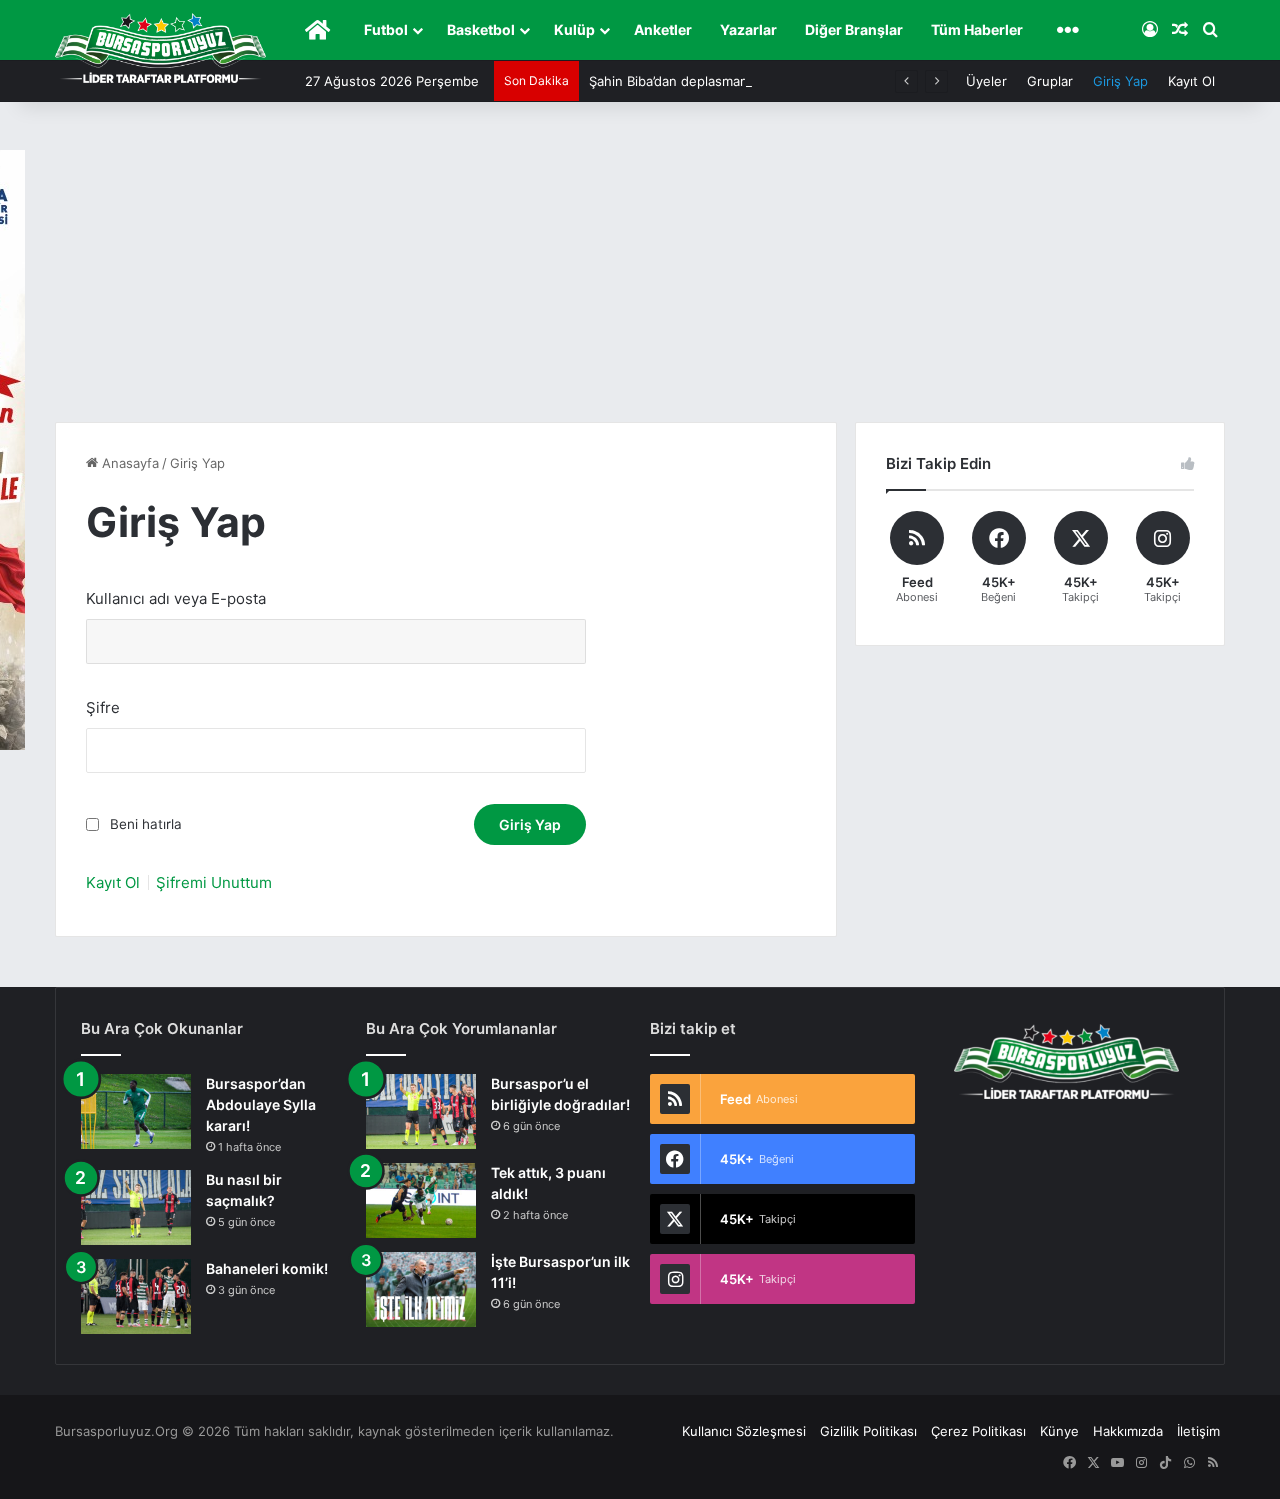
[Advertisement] (640, 272)
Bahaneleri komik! (267, 1268)
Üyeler (986, 81)
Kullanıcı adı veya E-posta (176, 598)
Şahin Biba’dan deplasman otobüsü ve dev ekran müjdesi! (767, 81)
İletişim (1198, 1431)
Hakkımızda (1128, 1431)
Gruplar (1050, 81)
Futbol (386, 29)
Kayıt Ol (1191, 81)
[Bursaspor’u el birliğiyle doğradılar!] (421, 1111)
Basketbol (481, 29)
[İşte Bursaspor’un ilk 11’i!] (421, 1289)
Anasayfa (128, 463)
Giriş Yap (1120, 81)
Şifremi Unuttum (214, 882)
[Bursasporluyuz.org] (160, 48)
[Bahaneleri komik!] (136, 1296)
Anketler (663, 29)
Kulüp (574, 29)
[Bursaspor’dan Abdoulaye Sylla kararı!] (136, 1111)
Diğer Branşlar (854, 29)
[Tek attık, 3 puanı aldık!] (421, 1200)
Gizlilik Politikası (868, 1431)
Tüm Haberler (977, 29)
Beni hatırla (146, 824)
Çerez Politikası (978, 1431)
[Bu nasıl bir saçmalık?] (136, 1207)
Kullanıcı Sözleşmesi (744, 1431)
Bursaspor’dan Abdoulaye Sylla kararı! (261, 1104)
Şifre (103, 707)
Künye (1059, 1431)
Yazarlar (748, 29)
